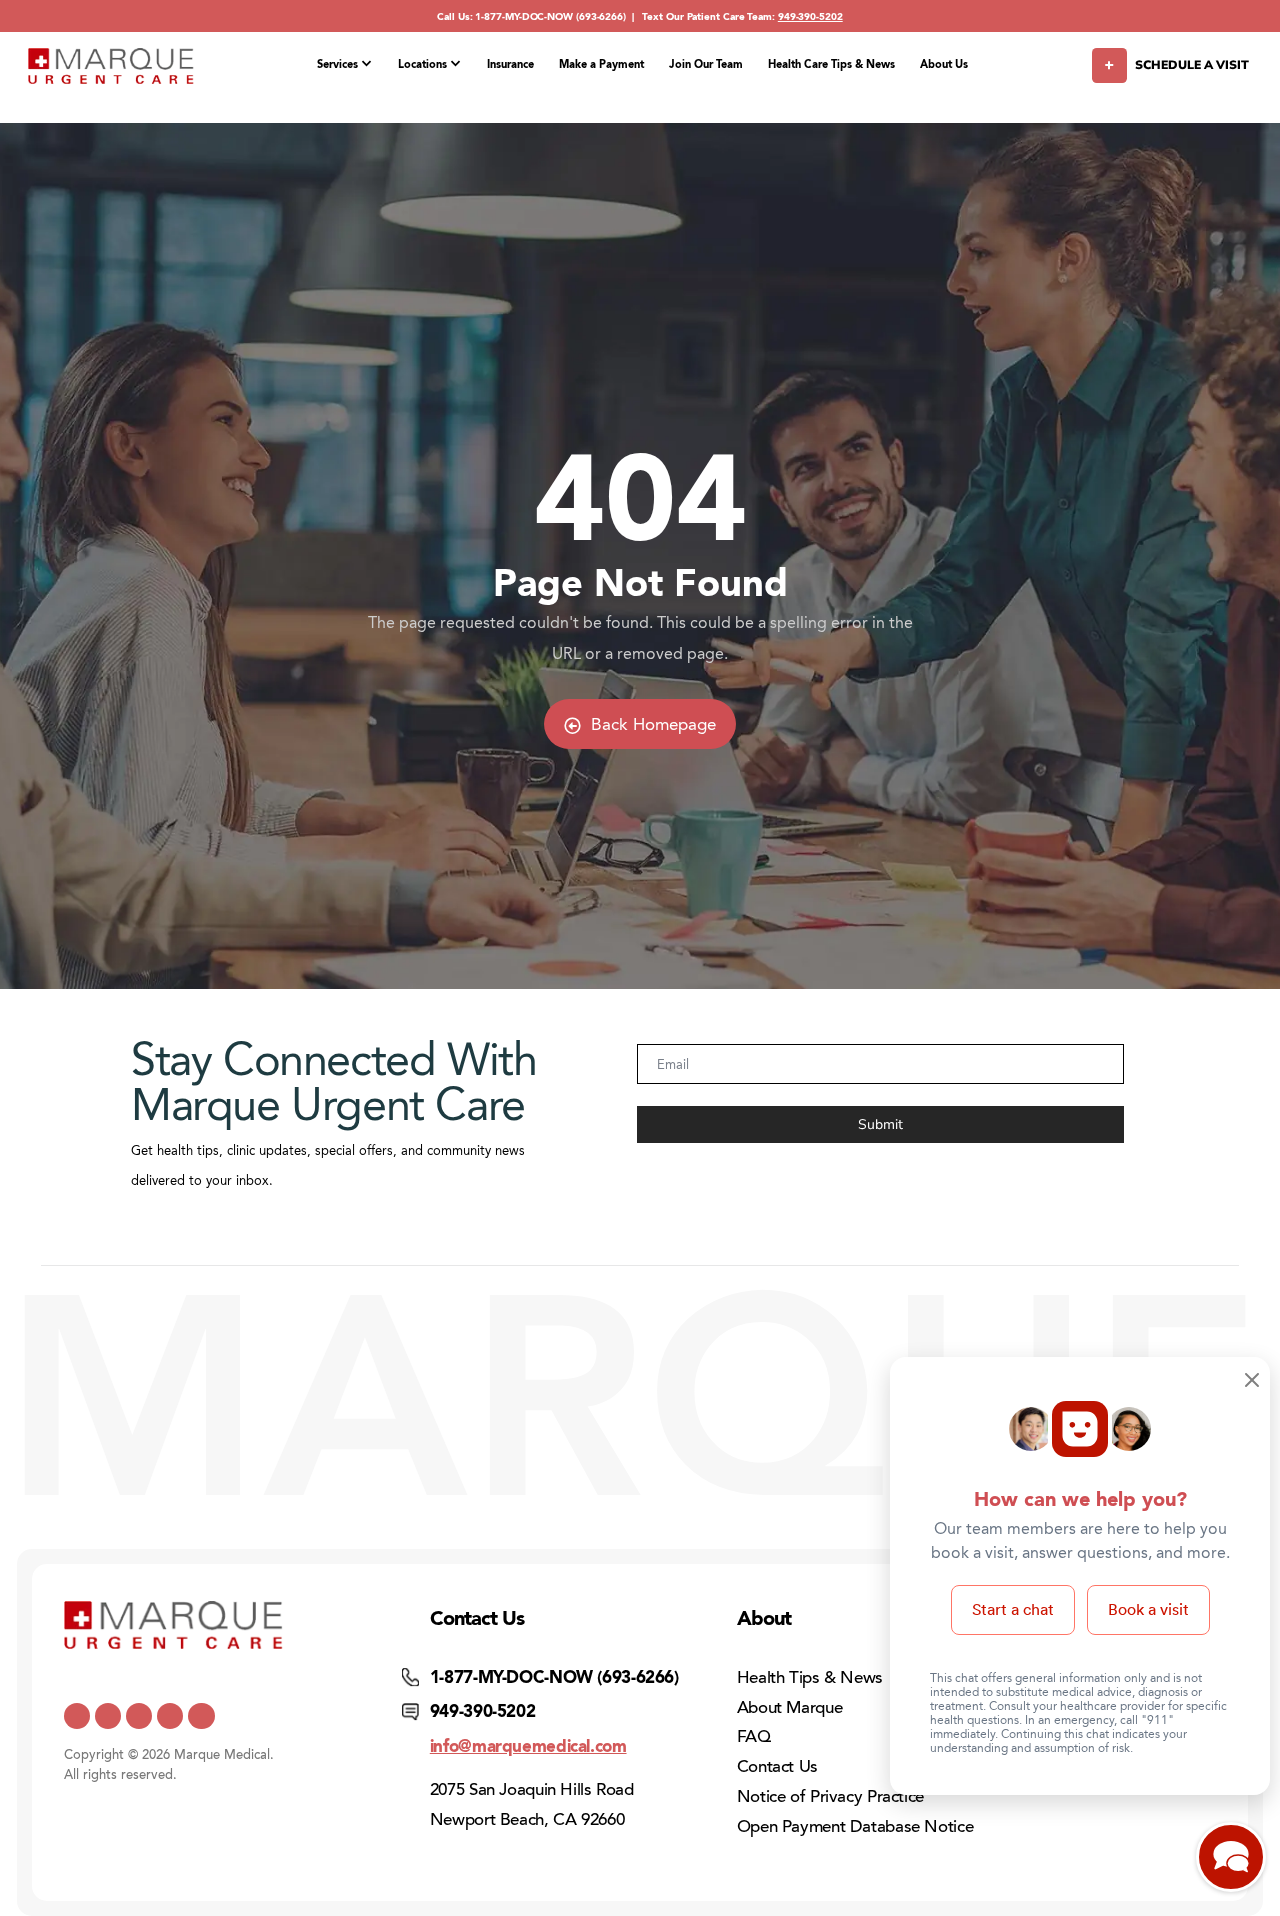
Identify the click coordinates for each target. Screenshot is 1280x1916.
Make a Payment (601, 64)
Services (337, 64)
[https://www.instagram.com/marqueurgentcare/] (201, 1716)
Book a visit (1148, 1609)
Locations (422, 64)
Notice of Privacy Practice (830, 1796)
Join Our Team (706, 64)
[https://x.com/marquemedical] (77, 1716)
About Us (944, 64)
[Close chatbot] (1252, 1382)
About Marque (790, 1707)
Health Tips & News (810, 1677)
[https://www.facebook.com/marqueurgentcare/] (139, 1716)
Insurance (510, 64)
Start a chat (1013, 1609)
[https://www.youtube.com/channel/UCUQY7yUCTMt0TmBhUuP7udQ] (108, 1716)
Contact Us (777, 1766)
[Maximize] (1231, 1862)
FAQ (754, 1736)
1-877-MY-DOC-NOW (524, 16)
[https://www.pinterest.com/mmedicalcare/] (170, 1716)
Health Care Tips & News (831, 64)
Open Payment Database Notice (855, 1826)
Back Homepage (653, 724)
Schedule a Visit (1192, 65)
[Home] (111, 66)
